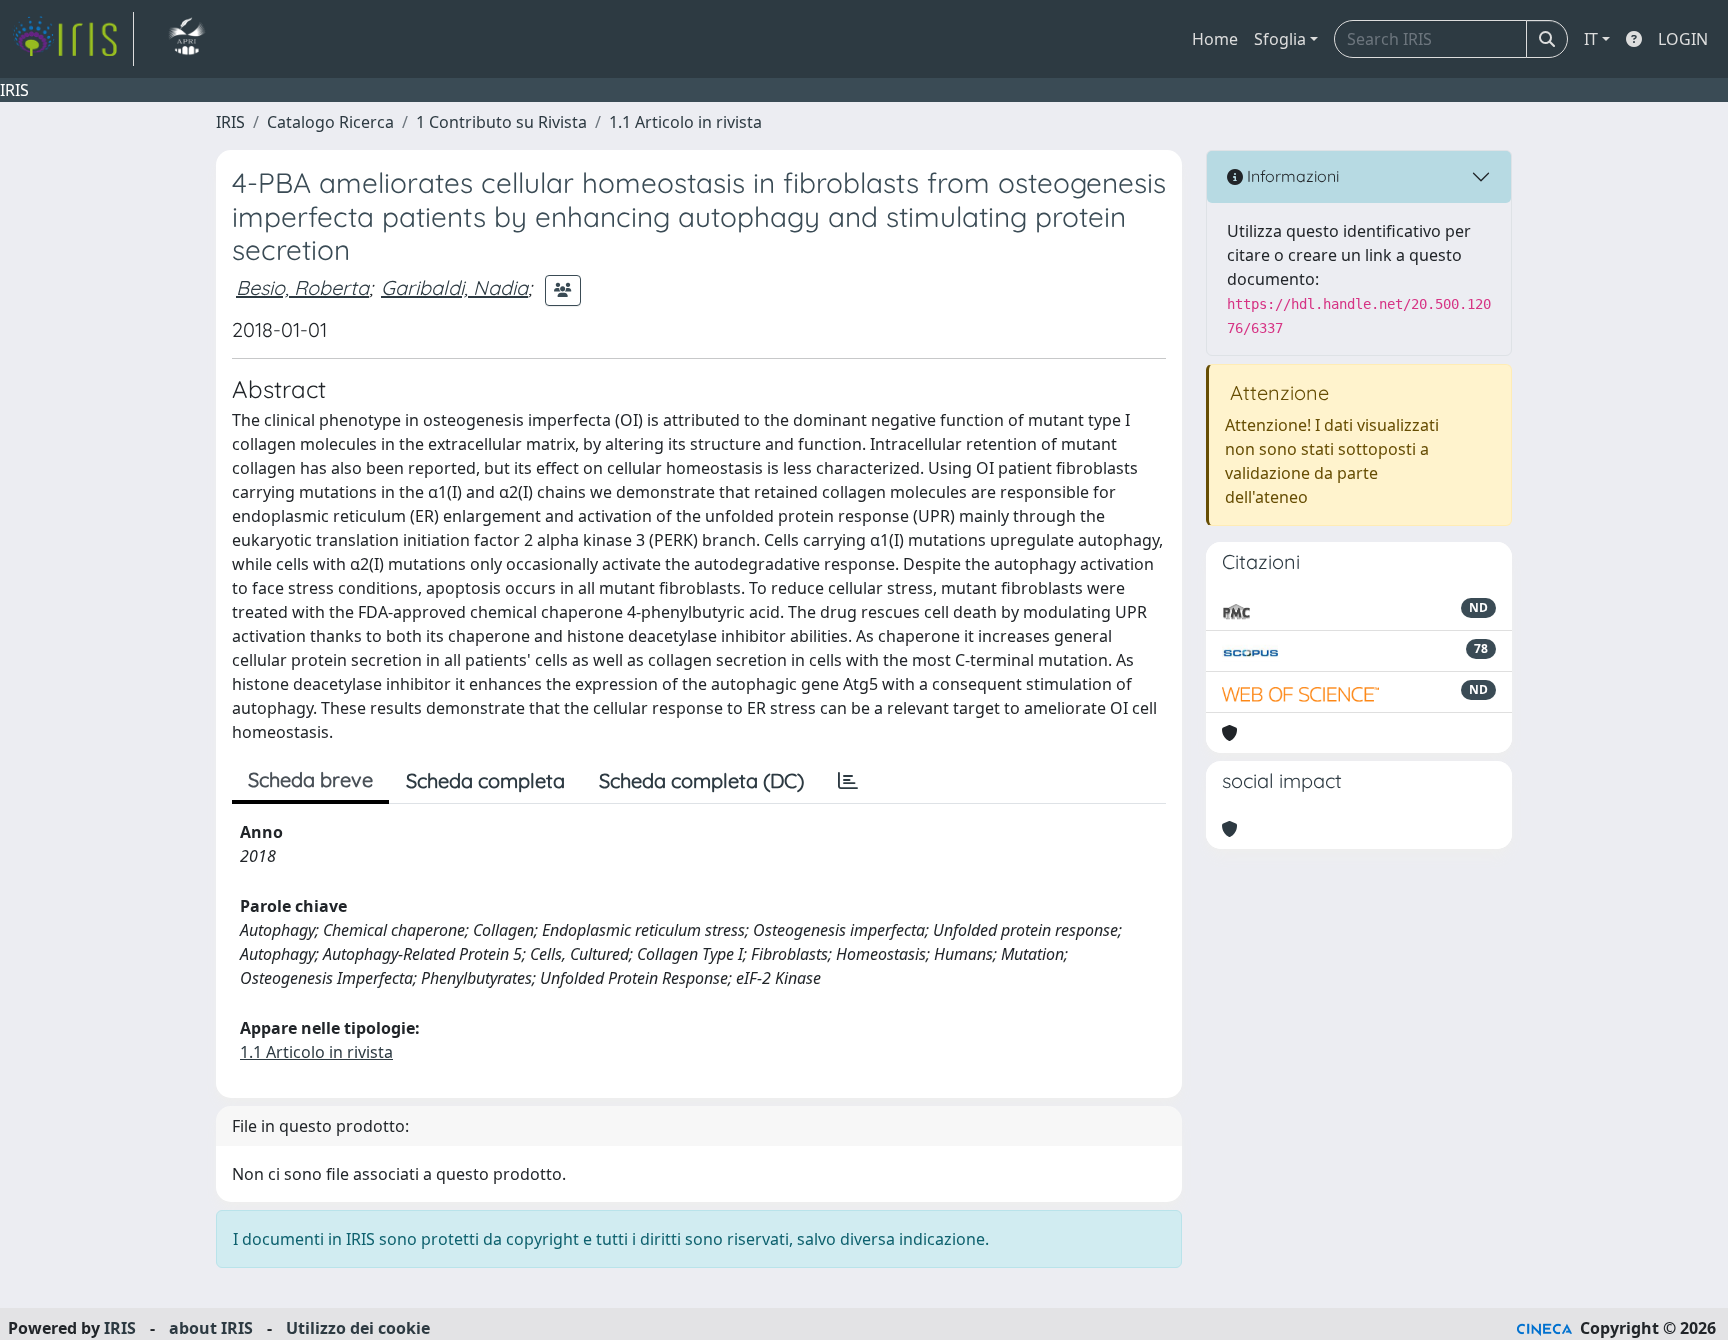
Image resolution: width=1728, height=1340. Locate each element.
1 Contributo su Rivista (501, 122)
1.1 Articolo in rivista (685, 122)
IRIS (230, 122)
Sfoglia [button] (1280, 39)
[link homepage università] (186, 39)
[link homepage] (73, 39)
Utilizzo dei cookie (358, 1328)
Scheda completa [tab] (485, 780)
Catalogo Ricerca (330, 122)
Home (1215, 39)
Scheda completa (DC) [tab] (701, 780)
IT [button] (1591, 39)
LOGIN (1683, 39)
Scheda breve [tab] (310, 779)
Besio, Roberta (302, 287)
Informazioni (1291, 176)
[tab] (848, 781)
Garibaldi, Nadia (454, 287)
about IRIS (211, 1328)
